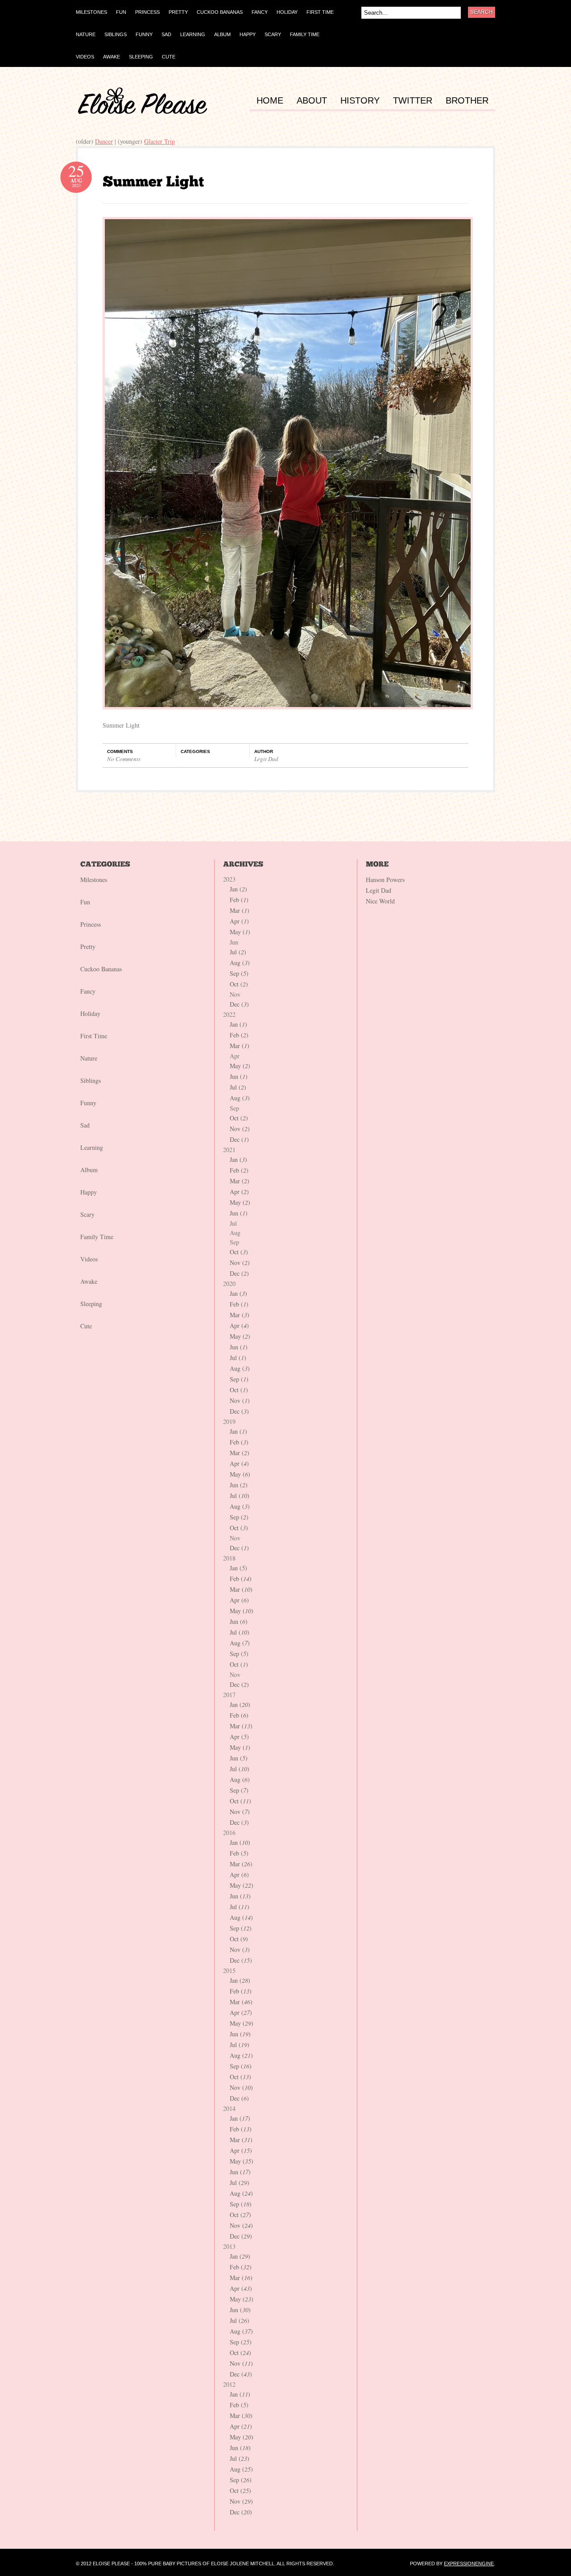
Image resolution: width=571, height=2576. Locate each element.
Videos (89, 1259)
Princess (91, 924)
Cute (86, 1326)
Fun (85, 902)
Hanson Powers (385, 880)
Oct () (239, 984)
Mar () (240, 910)
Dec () (239, 1004)
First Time (94, 1036)
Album (89, 1170)
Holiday (90, 1013)
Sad (85, 1125)
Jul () (238, 952)
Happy (89, 1192)
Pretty (88, 947)
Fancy (88, 991)
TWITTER (413, 101)
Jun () (239, 1076)
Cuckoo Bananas (101, 969)
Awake (89, 1281)
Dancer (104, 141)
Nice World (380, 901)
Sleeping (91, 1304)
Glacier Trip (159, 141)
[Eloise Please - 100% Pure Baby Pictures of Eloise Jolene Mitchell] (143, 112)
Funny (88, 1103)
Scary (87, 1214)
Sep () (239, 973)
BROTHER (467, 101)
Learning (92, 1147)
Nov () (240, 1129)
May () (240, 932)
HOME (270, 101)
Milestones (94, 880)
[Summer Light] (153, 181)
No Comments (124, 759)
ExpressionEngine (469, 2564)
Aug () (240, 963)
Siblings (91, 1080)
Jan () (238, 889)
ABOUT (312, 101)
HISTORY (360, 101)
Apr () (239, 921)
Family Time (97, 1237)
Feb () (239, 900)
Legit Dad (266, 759)
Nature (89, 1058)
